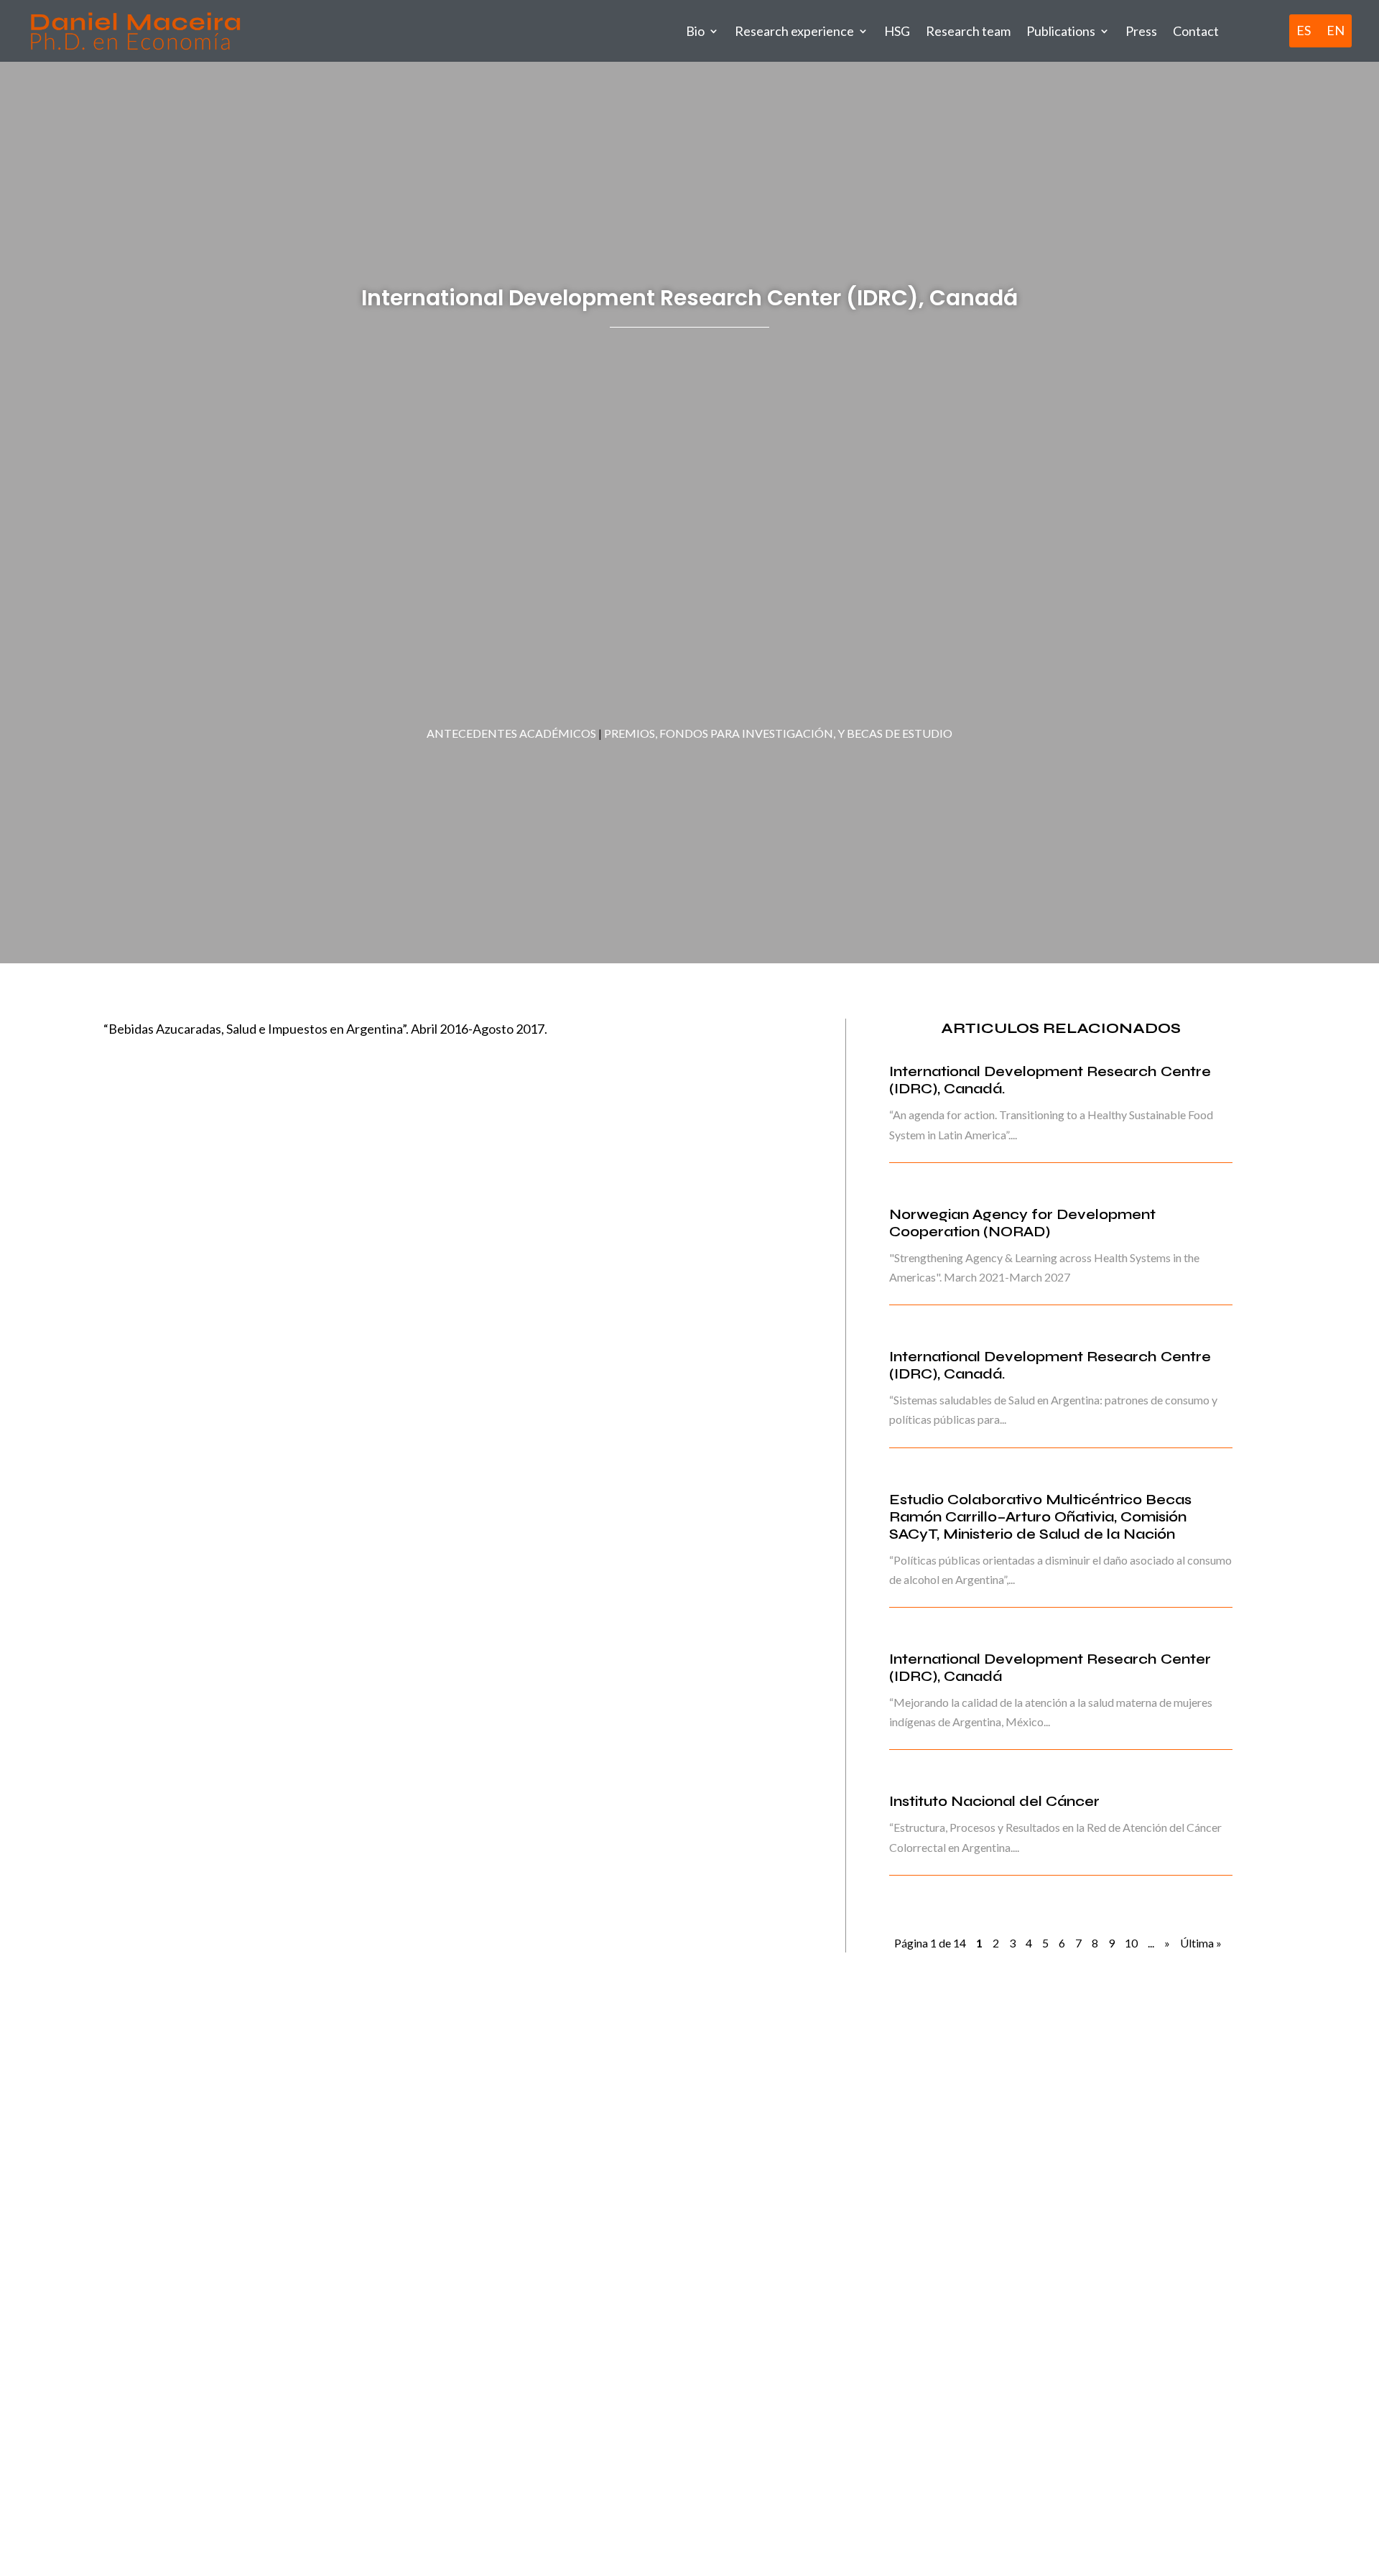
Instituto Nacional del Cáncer (994, 1801)
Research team (968, 31)
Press (1141, 31)
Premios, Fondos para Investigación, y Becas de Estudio (778, 733)
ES (1304, 31)
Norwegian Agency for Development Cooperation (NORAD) (1022, 1223)
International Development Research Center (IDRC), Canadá (1050, 1668)
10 (1131, 1943)
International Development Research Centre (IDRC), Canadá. (1050, 1080)
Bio (695, 31)
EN (1336, 31)
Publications (1061, 31)
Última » (1201, 1943)
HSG (897, 31)
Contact (1196, 31)
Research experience (794, 31)
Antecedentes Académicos (511, 733)
